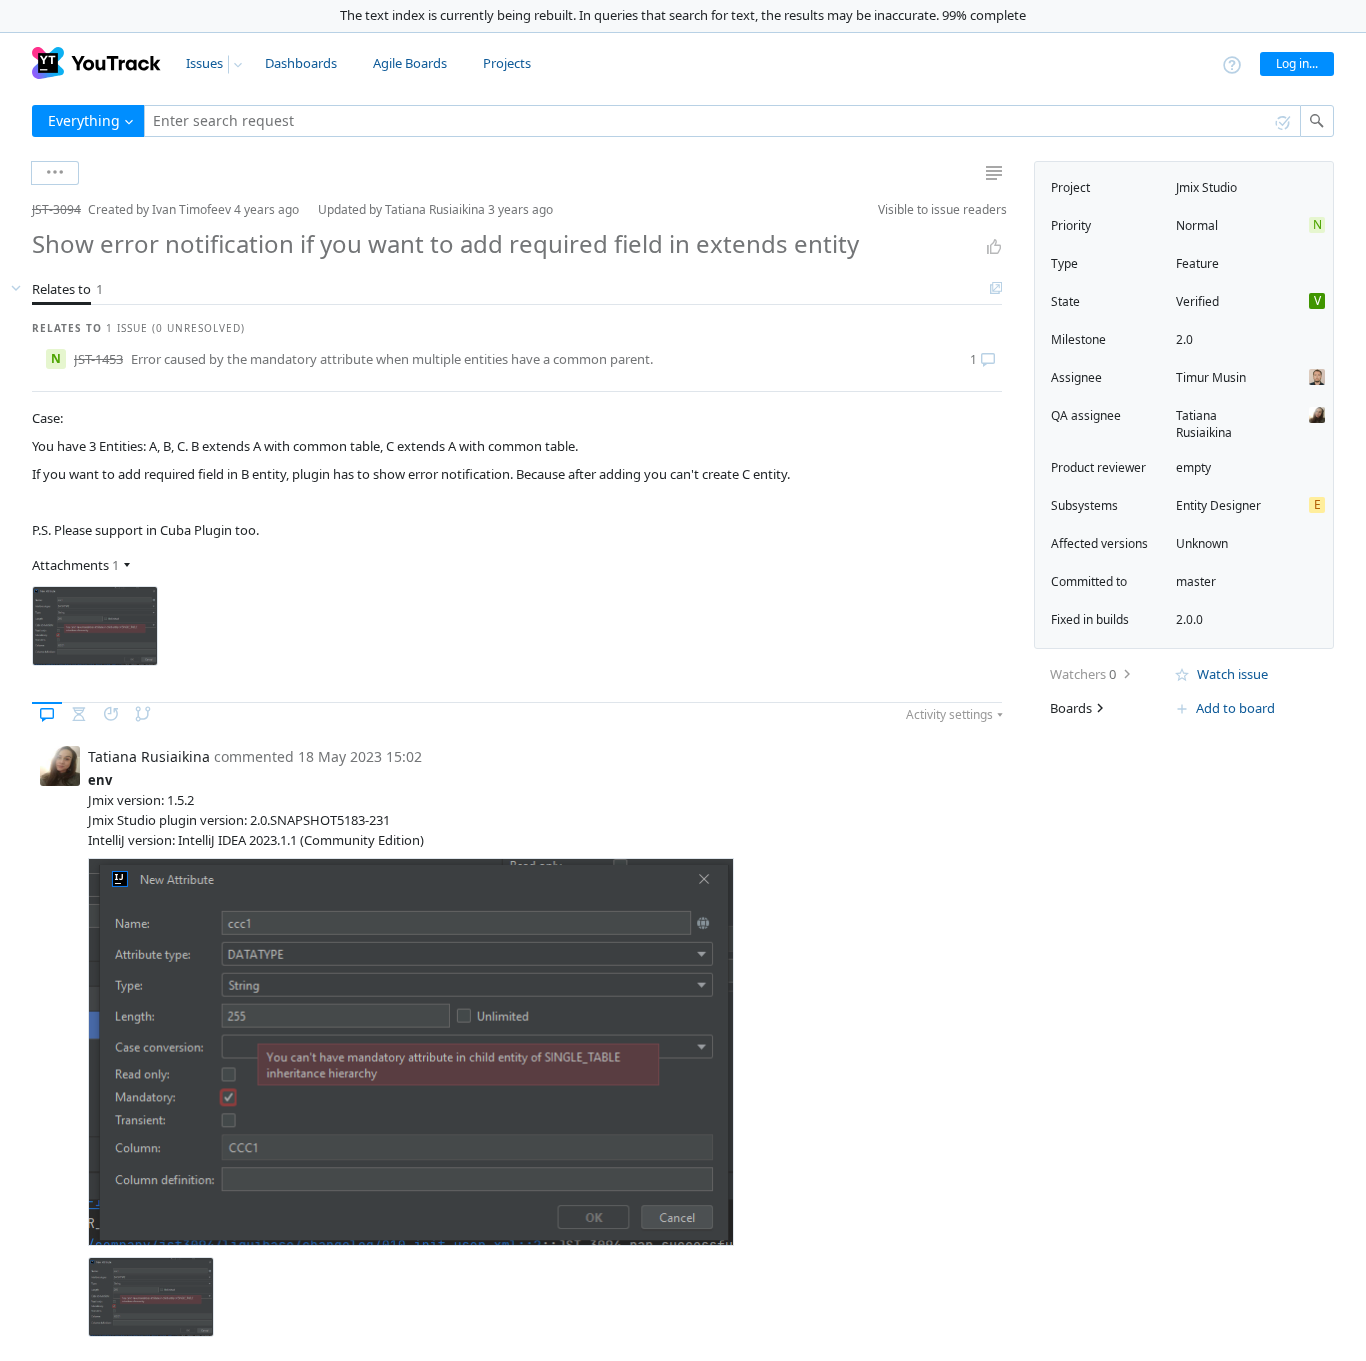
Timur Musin (1211, 377)
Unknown (1202, 543)
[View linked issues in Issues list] (996, 289)
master (1196, 581)
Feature (1197, 263)
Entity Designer (1218, 505)
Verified (1197, 301)
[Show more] (55, 173)
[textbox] (722, 121)
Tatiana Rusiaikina (1204, 424)
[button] (16, 209)
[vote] (994, 247)
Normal (1197, 225)
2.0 (1184, 339)
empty (1193, 467)
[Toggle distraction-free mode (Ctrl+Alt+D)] (994, 173)
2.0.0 (1189, 619)
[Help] (1232, 63)
